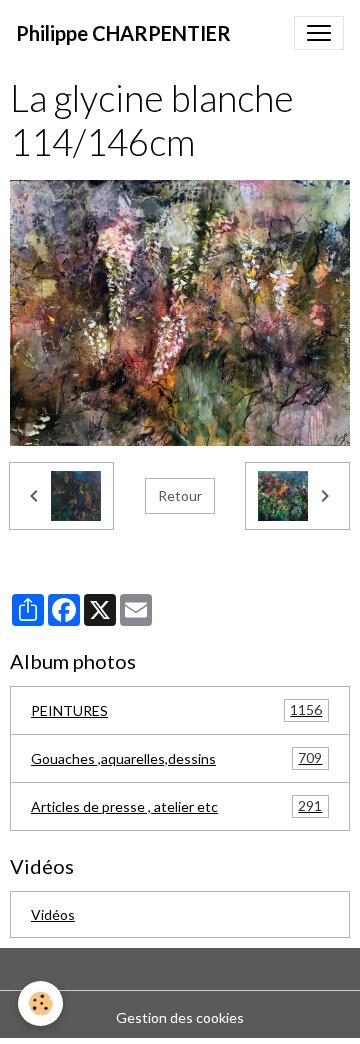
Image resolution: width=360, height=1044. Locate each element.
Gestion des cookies (180, 1017)
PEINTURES (176, 710)
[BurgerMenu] (319, 33)
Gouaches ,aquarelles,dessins (176, 758)
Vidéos (53, 914)
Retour (180, 495)
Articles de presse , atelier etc (176, 806)
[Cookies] (40, 1003)
